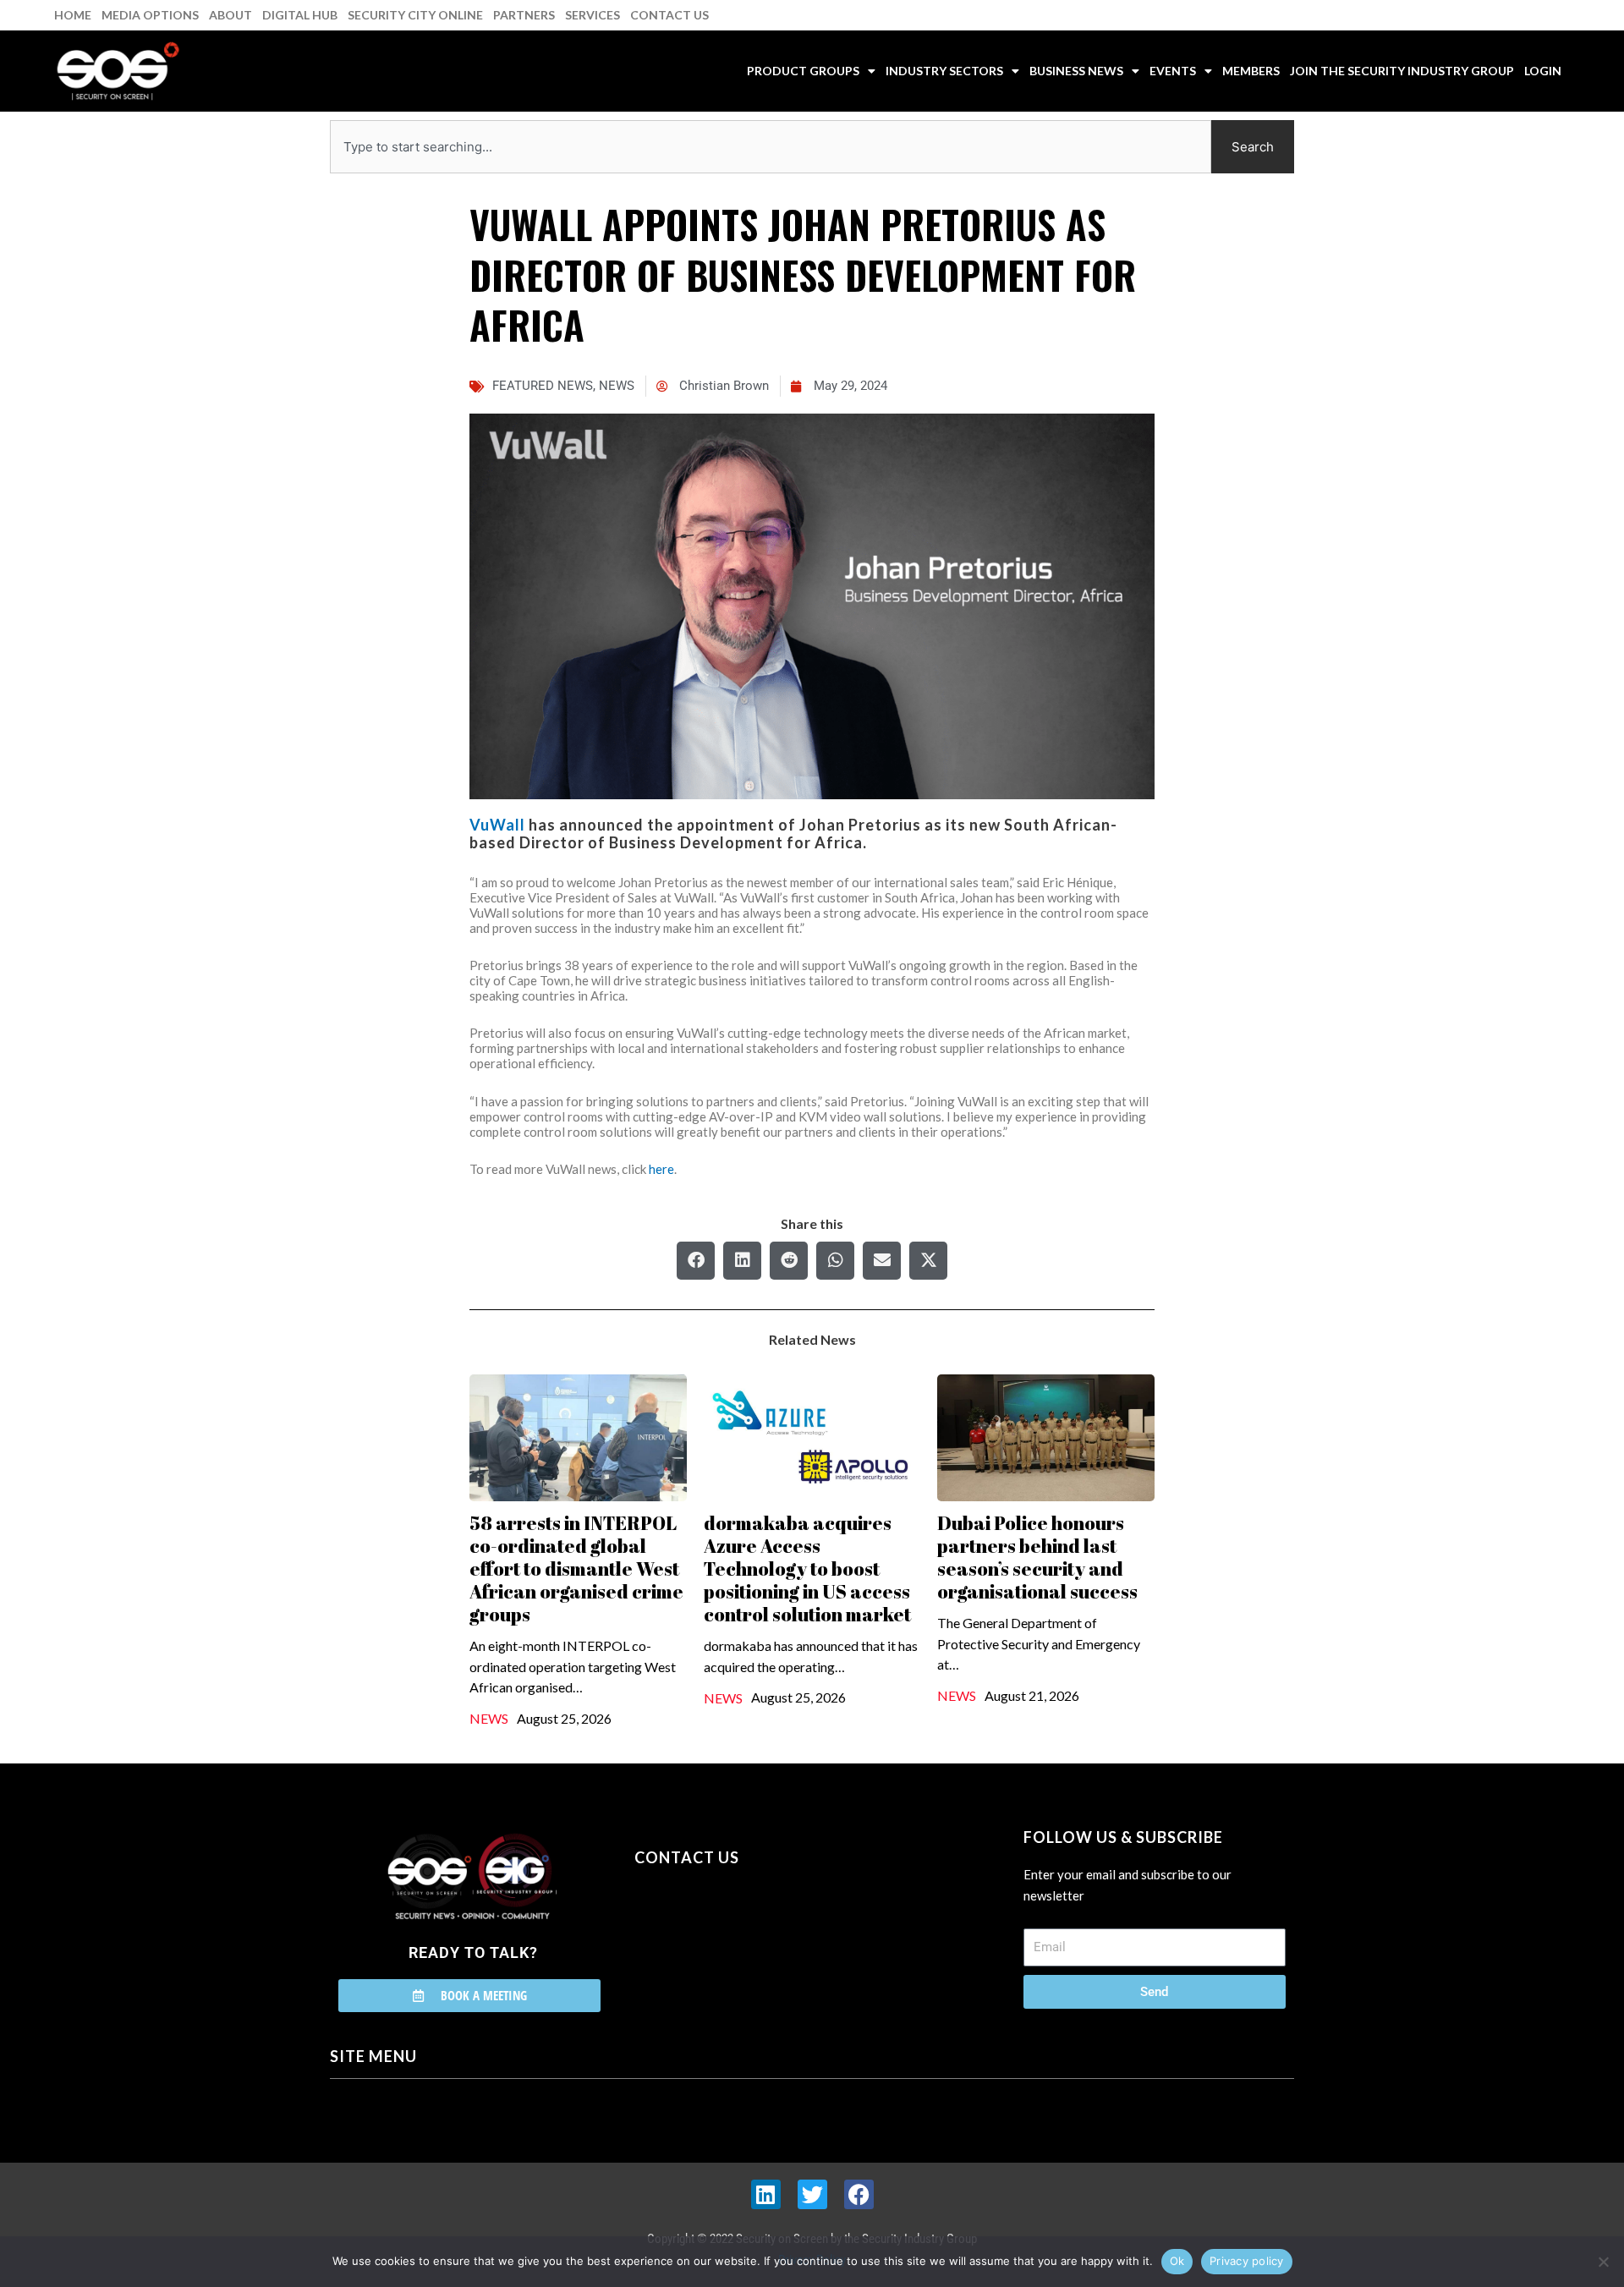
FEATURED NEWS (543, 386)
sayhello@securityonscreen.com (742, 1934)
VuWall (497, 825)
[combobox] (771, 147)
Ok (1177, 2261)
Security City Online (415, 15)
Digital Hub (300, 15)
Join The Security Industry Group (1402, 71)
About (230, 15)
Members (1251, 71)
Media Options (150, 15)
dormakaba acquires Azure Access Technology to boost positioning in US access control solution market (807, 1569)
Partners (524, 15)
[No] (1603, 2262)
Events (1173, 71)
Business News (1076, 71)
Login (1543, 71)
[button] (696, 1261)
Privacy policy (1247, 2261)
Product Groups (803, 71)
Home (73, 15)
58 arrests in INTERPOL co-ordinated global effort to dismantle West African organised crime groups (576, 1569)
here (661, 1169)
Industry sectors (944, 71)
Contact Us (669, 15)
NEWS (617, 386)
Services (593, 15)
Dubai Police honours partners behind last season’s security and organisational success (1037, 1557)
